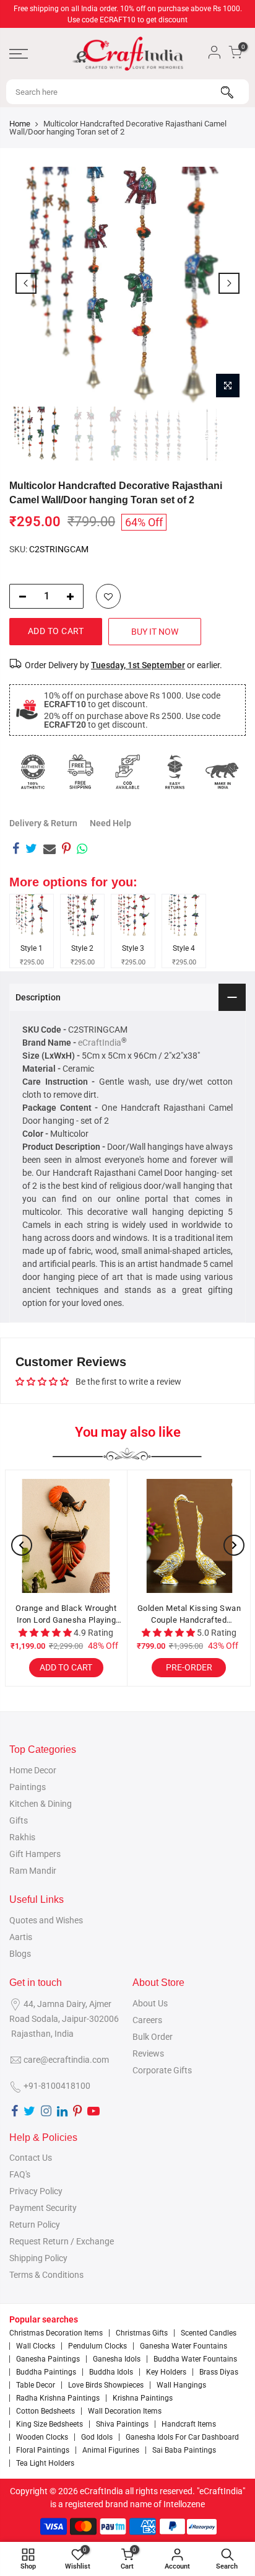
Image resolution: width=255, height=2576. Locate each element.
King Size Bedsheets (50, 2424)
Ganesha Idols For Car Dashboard (182, 2437)
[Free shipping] (80, 772)
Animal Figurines (111, 2450)
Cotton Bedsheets (45, 2411)
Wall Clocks (36, 2346)
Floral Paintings (43, 2450)
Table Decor (36, 2385)
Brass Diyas (219, 2372)
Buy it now (155, 632)
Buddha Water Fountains (195, 2359)
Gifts (19, 1820)
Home (20, 124)
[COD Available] (127, 772)
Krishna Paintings (143, 2398)
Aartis (21, 1937)
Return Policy (35, 2225)
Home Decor (33, 1770)
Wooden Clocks (42, 2437)
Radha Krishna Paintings (58, 2398)
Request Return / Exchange (62, 2241)
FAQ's (20, 2174)
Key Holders (166, 2372)
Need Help (110, 823)
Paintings (28, 1787)
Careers (147, 2020)
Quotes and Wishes (46, 1920)
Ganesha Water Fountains (184, 2346)
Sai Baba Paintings (184, 2450)
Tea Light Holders (45, 2463)
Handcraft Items (189, 2424)
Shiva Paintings (122, 2424)
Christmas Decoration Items (56, 2333)
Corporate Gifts (162, 2070)
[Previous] (26, 283)
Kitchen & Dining (41, 1804)
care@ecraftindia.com (66, 2060)
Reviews (148, 2053)
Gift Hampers (35, 1854)
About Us (150, 2003)
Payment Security (43, 2208)
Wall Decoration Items (125, 2411)
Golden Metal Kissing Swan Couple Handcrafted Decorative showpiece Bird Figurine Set (129, 1615)
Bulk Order (153, 2037)
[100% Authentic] (33, 772)
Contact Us (31, 2158)
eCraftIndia (100, 1043)
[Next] (229, 283)
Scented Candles (209, 2333)
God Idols (97, 2437)
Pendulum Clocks (97, 2346)
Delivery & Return (43, 823)
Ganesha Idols (117, 2359)
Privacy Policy (36, 2191)
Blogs (20, 1954)
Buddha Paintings (46, 2372)
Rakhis (22, 1837)
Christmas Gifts (142, 2333)
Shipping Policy (38, 2258)
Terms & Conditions (46, 2275)
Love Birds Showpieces (106, 2385)
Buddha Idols (111, 2372)
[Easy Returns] (175, 772)
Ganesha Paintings (48, 2359)
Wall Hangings (181, 2385)
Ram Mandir (33, 1871)
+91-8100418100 (57, 2086)
